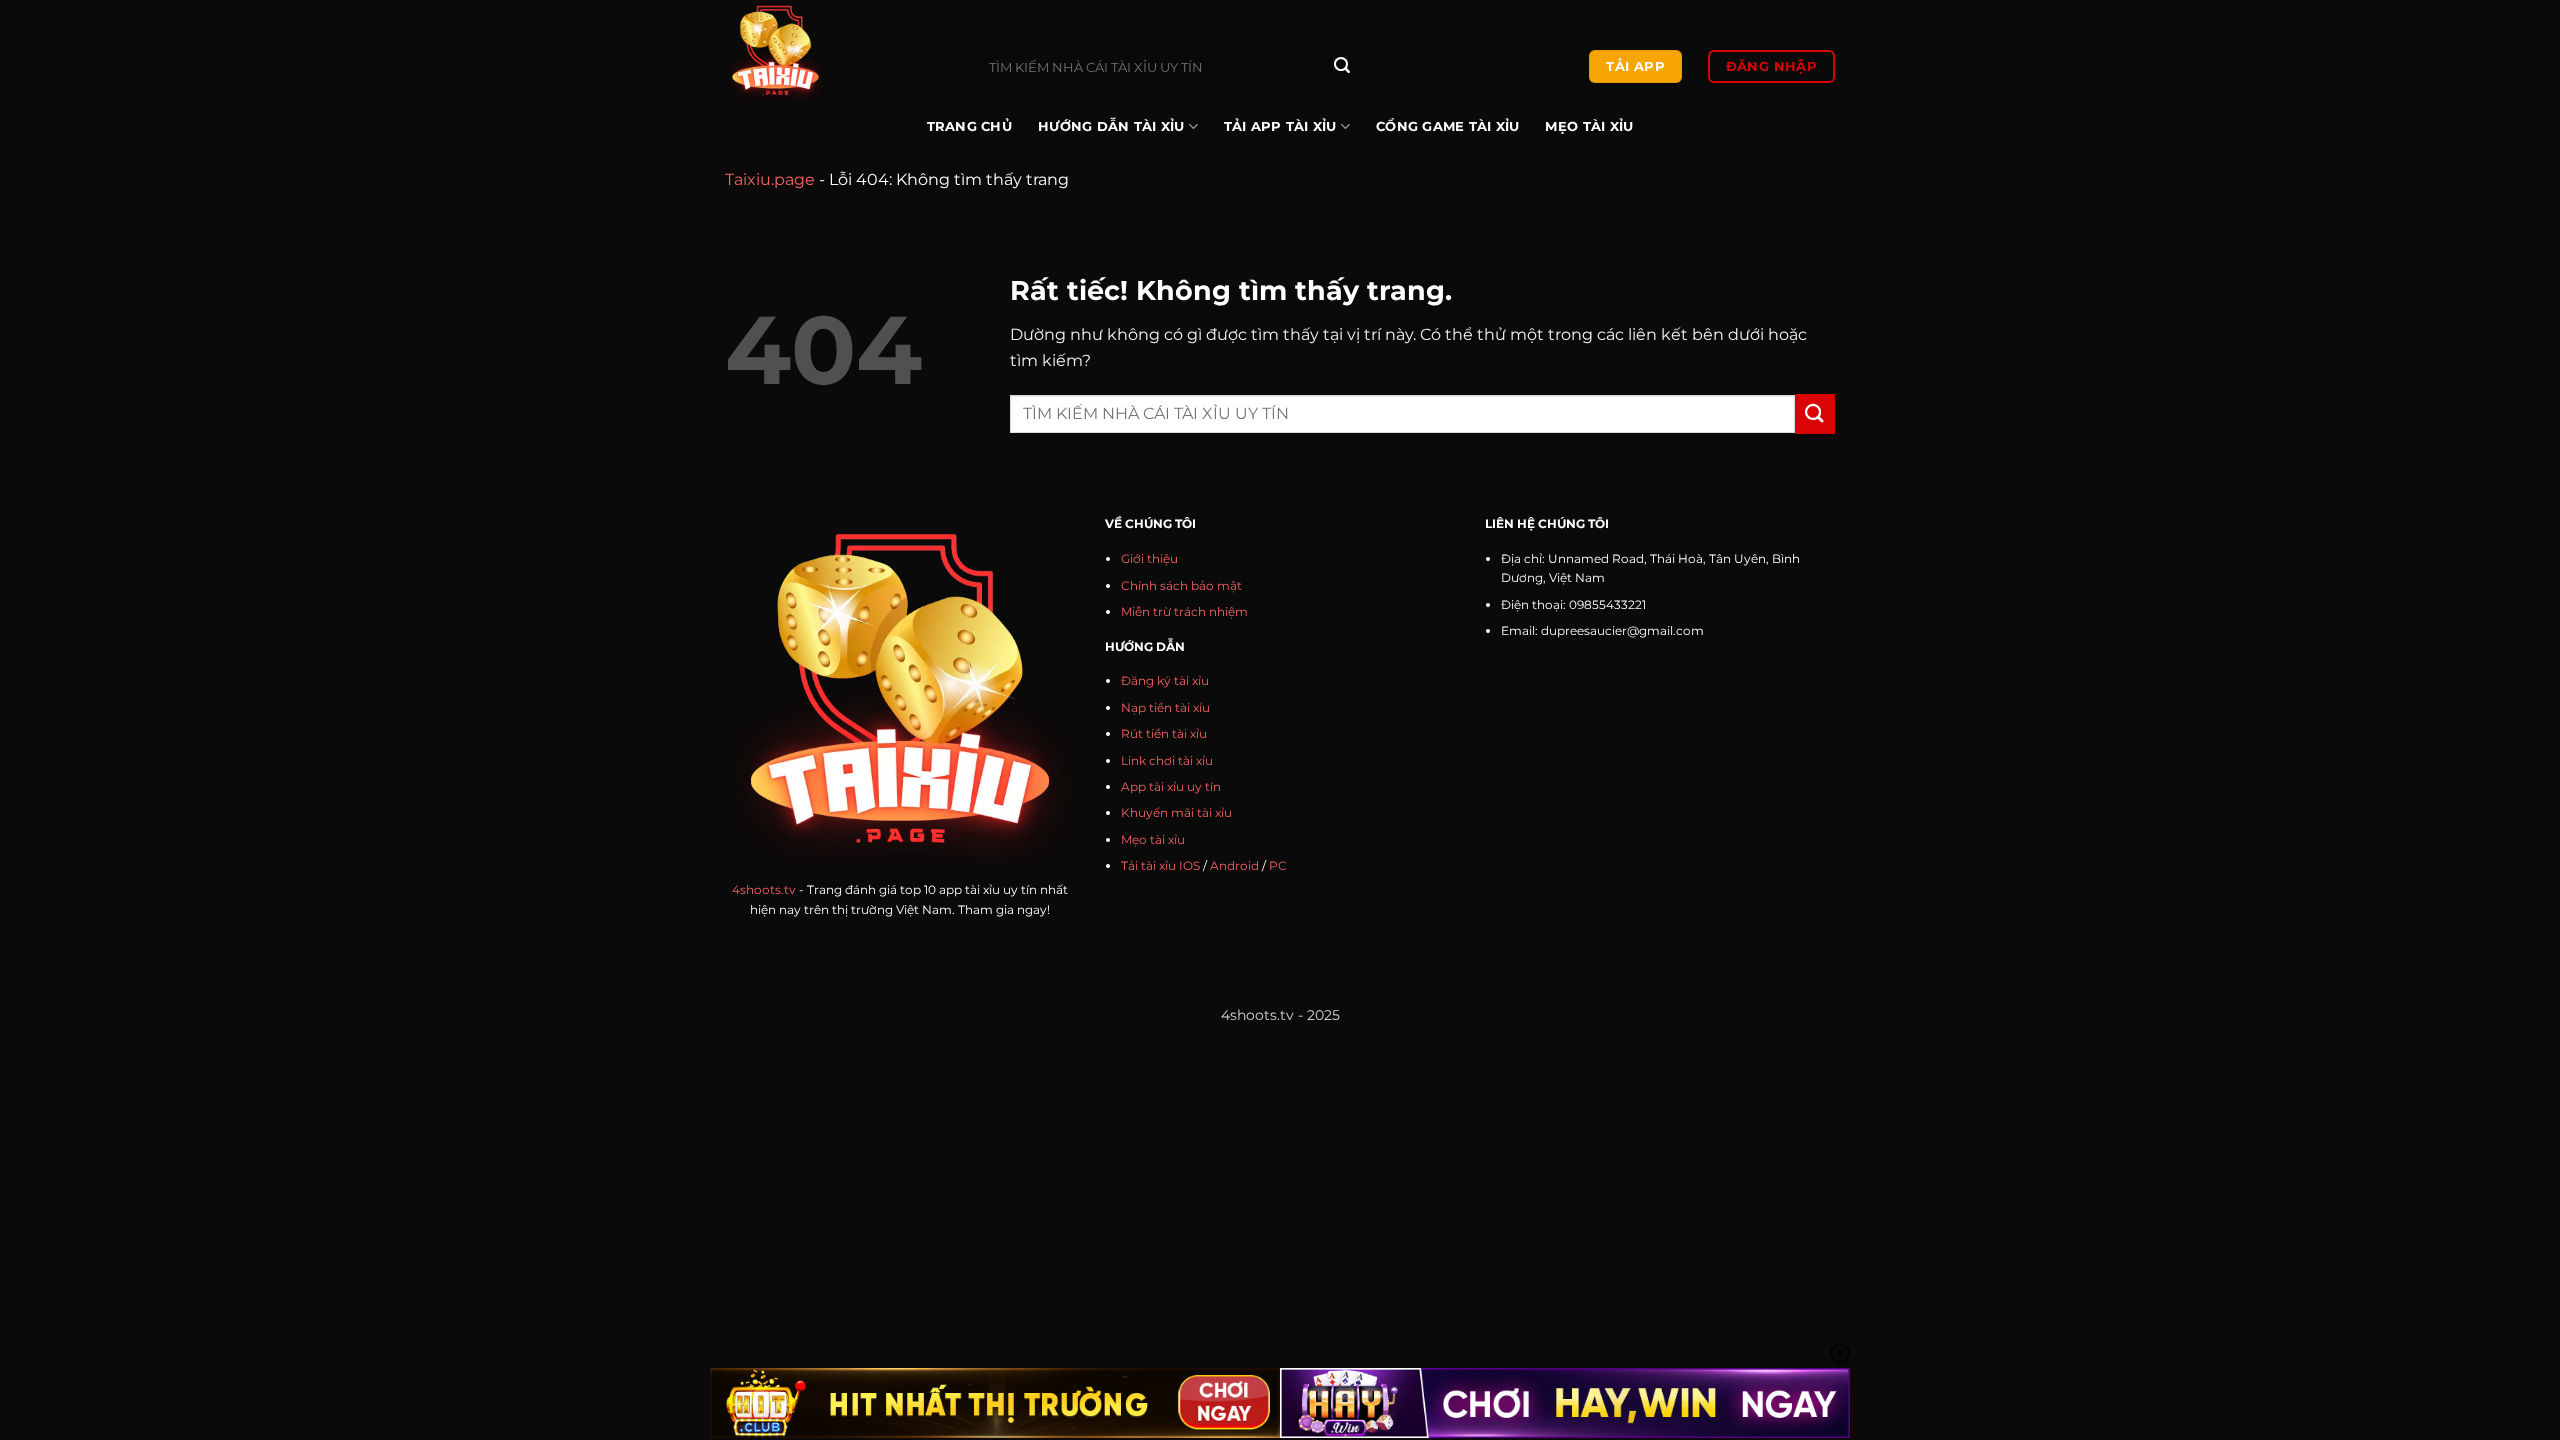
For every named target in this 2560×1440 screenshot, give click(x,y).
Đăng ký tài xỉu (1165, 680)
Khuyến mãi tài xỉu (1176, 812)
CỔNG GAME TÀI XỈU (1447, 126)
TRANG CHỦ (969, 126)
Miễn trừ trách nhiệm (1184, 611)
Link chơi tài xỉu (1167, 760)
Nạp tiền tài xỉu (1165, 707)
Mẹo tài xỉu (1153, 839)
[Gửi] (1342, 67)
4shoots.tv (764, 889)
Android (1234, 865)
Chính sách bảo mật (1181, 585)
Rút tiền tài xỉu (1164, 733)
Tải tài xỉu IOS (1160, 865)
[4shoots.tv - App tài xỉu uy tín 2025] (836, 50)
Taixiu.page (770, 179)
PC (1278, 865)
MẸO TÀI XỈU (1589, 126)
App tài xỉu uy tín (1171, 786)
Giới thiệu (1149, 558)
